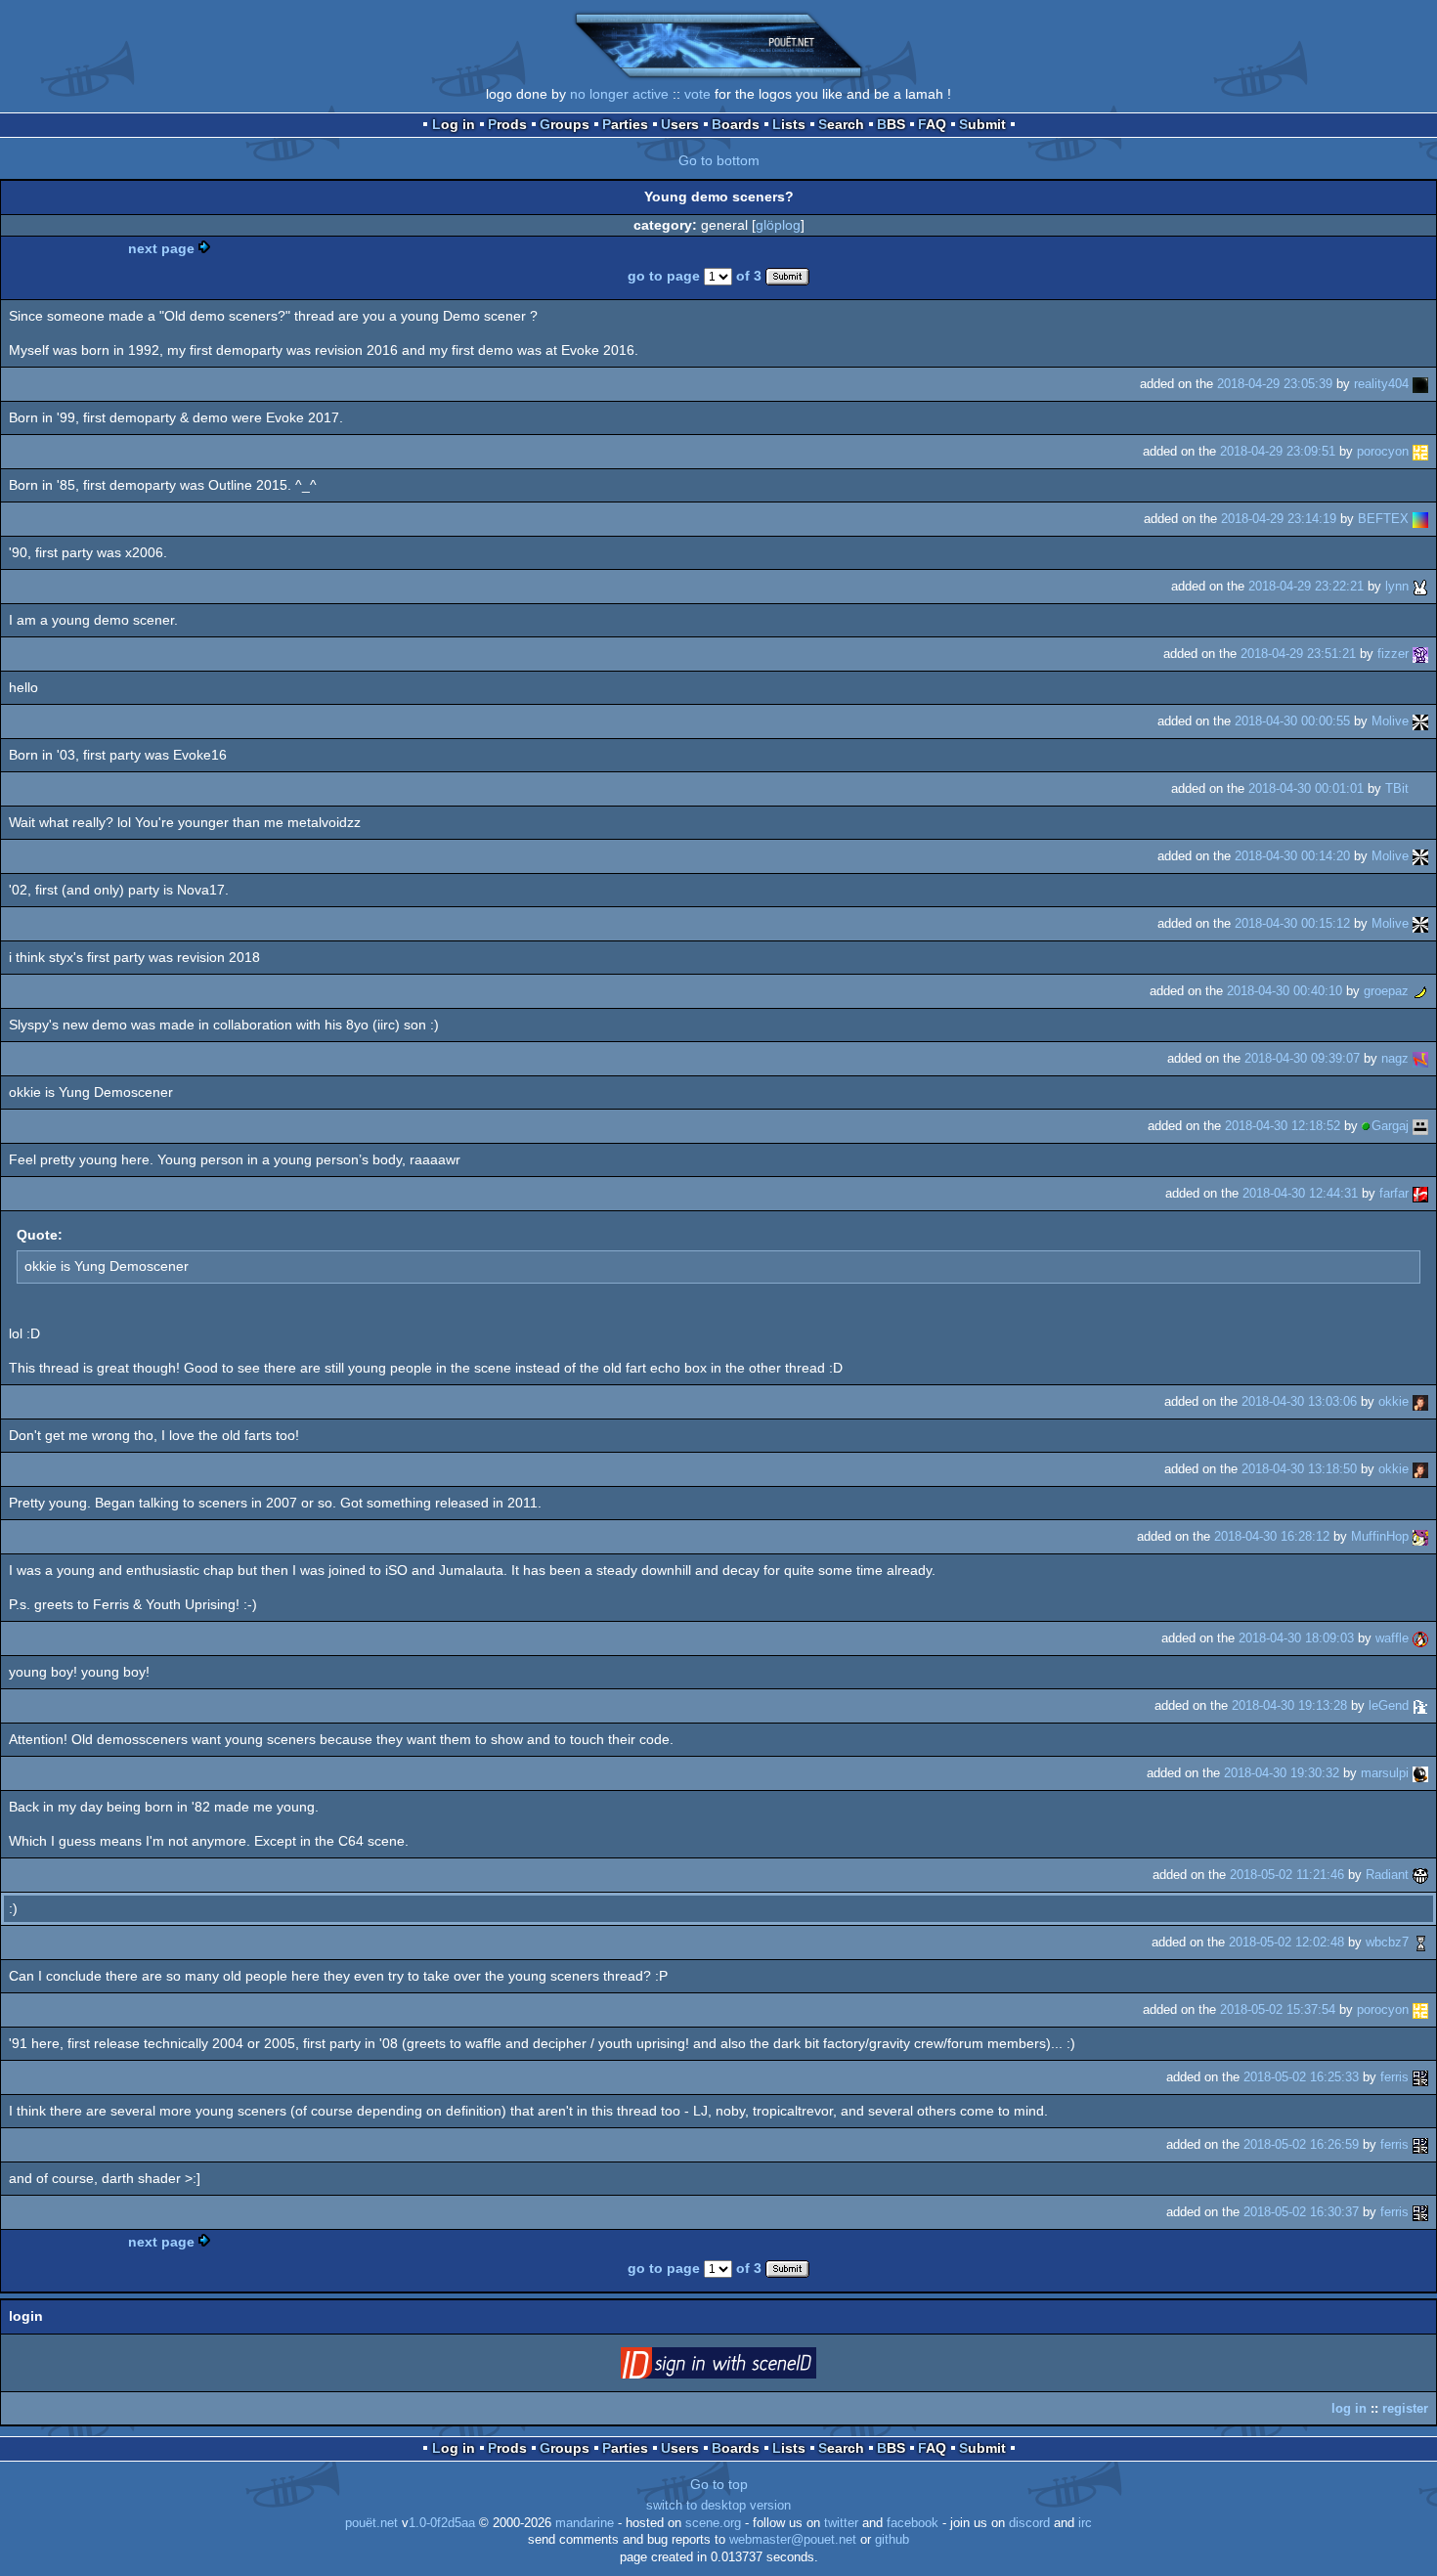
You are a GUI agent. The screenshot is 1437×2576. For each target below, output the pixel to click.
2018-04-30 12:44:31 (1300, 1193)
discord (1029, 2523)
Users (680, 124)
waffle (1392, 1638)
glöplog (778, 225)
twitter (841, 2523)
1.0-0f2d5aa (442, 2523)
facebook (913, 2523)
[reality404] (1420, 384)
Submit (982, 124)
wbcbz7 (1387, 1942)
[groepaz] (1420, 991)
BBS (891, 124)
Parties (625, 124)
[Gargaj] (1420, 1126)
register (1405, 2408)
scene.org (713, 2523)
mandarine (585, 2523)
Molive (1390, 721)
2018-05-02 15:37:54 (1278, 2009)
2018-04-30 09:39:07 (1302, 1058)
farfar (1394, 1193)
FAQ (932, 124)
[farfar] (1420, 1193)
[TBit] (1420, 788)
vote (697, 94)
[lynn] (1420, 586)
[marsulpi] (1420, 1773)
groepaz (1386, 991)
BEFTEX (1383, 519)
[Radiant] (1420, 1875)
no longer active (619, 94)
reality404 (1381, 384)
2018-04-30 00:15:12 (1292, 923)
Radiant (1387, 1875)
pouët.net (371, 2523)
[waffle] (1420, 1638)
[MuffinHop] (1420, 1536)
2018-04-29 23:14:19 (1279, 519)
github (892, 2540)
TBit (1397, 788)
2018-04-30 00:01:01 (1306, 788)
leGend (1389, 1705)
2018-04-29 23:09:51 (1278, 451)
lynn (1397, 586)
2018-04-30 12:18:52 (1283, 1126)
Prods (507, 124)
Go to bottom (719, 160)
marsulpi (1385, 1773)
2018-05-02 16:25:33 (1301, 2077)
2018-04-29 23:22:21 (1306, 586)
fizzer (1393, 654)
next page (161, 248)
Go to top (719, 2484)
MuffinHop (1380, 1536)
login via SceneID (749, 2367)
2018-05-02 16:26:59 (1301, 2144)
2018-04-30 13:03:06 (1299, 1401)
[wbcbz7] (1420, 1942)
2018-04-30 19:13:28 (1289, 1705)
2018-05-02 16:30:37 (1301, 2212)
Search (841, 124)
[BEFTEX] (1420, 519)
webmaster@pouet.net (793, 2540)
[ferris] (1420, 2077)
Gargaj (1390, 1126)
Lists (789, 124)
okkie (1393, 1401)
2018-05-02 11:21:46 (1287, 1875)
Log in (454, 124)
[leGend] (1420, 1705)
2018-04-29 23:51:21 (1298, 654)
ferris (1394, 2077)
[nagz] (1420, 1058)
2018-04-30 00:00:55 (1292, 721)
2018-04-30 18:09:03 (1296, 1638)
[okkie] (1420, 1401)
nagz (1395, 1058)
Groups (565, 124)
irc (1085, 2523)
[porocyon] (1420, 451)
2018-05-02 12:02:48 (1286, 1942)
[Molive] (1420, 721)
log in (1349, 2408)
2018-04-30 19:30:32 (1282, 1773)
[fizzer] (1420, 654)
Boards (736, 124)
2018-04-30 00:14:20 (1292, 856)
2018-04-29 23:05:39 (1275, 384)
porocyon (1383, 451)
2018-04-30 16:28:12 (1272, 1536)
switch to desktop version (718, 2506)
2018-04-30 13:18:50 (1299, 1469)
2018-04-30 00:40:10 (1285, 991)
